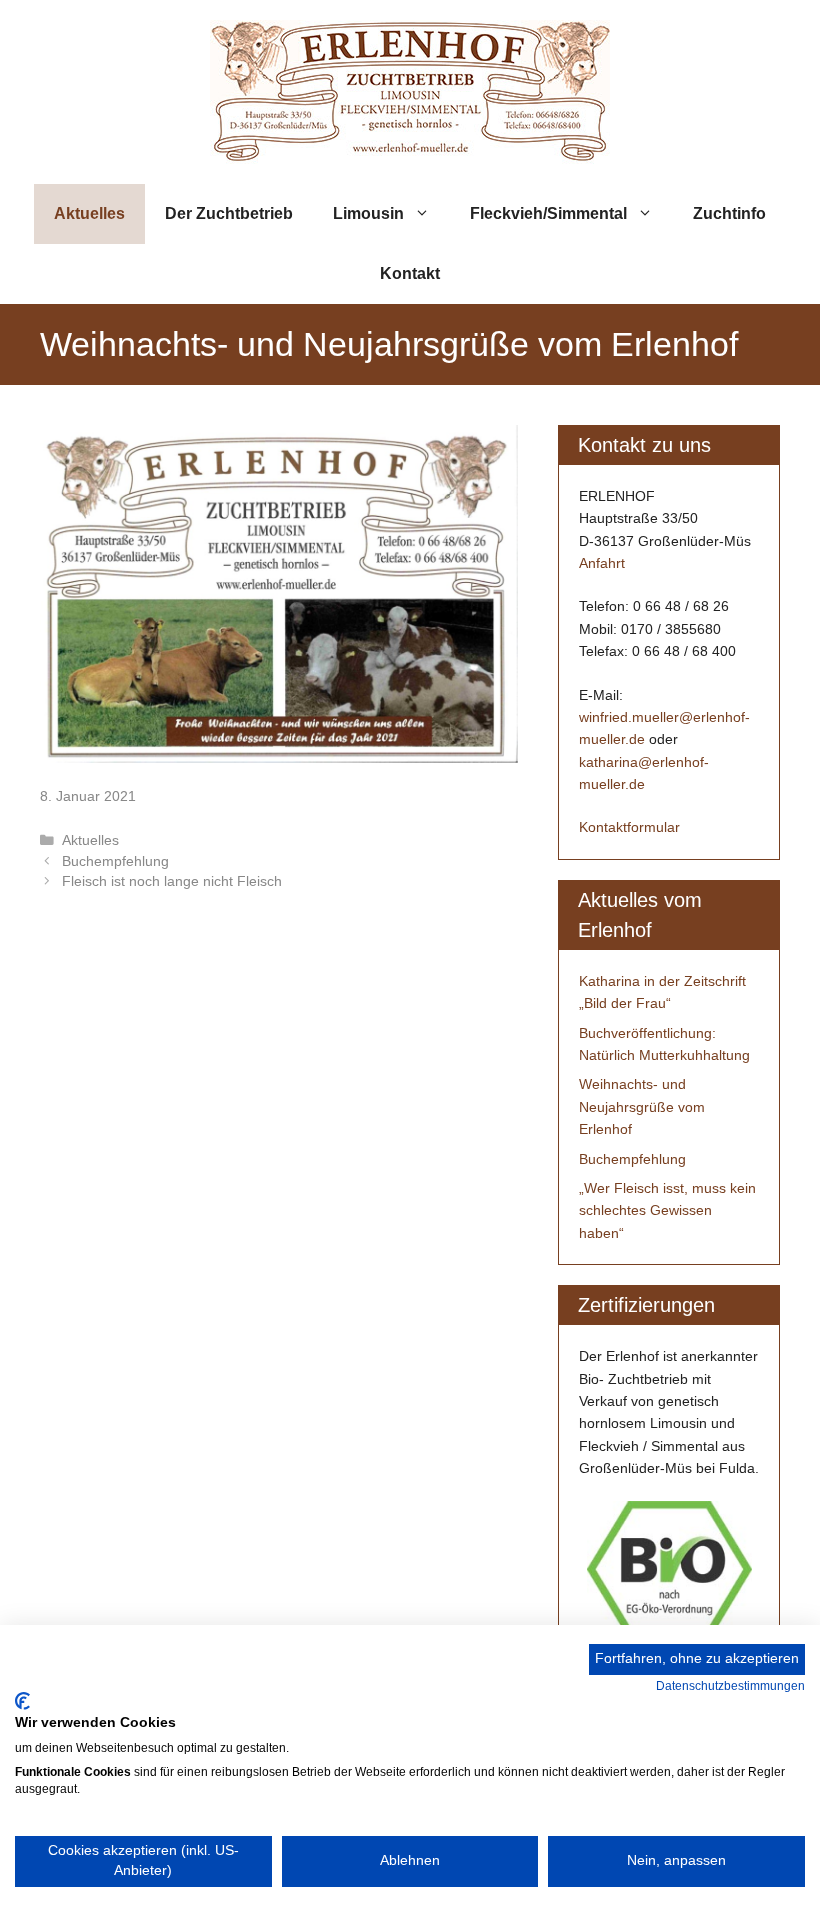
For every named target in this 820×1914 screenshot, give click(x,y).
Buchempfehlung (115, 861)
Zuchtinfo (729, 213)
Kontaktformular (629, 827)
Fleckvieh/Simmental (548, 213)
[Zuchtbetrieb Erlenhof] (410, 90)
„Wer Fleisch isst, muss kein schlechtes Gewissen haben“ (667, 1210)
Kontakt (410, 273)
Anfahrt (602, 563)
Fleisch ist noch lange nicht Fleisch (172, 881)
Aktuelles (89, 213)
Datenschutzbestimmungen (730, 1686)
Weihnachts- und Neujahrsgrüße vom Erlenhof (642, 1106)
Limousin (368, 213)
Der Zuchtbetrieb (229, 213)
